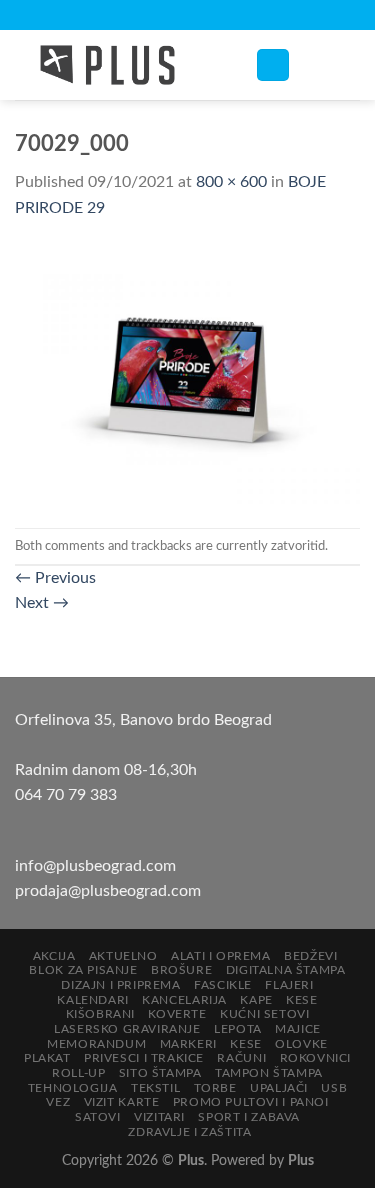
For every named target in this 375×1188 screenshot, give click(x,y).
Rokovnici (316, 1058)
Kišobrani (101, 1014)
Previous (55, 578)
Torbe (215, 1088)
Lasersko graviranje (127, 1029)
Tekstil (155, 1088)
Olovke (301, 1044)
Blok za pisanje (83, 970)
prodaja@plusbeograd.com (108, 891)
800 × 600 (231, 182)
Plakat (47, 1058)
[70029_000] (187, 374)
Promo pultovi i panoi (251, 1102)
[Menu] (273, 65)
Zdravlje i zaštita (189, 1132)
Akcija (54, 956)
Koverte (177, 1014)
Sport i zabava (249, 1117)
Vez (58, 1102)
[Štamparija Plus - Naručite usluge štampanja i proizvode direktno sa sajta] (120, 65)
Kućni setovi (264, 1014)
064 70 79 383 (66, 795)
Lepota (238, 1029)
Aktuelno (123, 956)
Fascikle (223, 985)
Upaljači (279, 1088)
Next (42, 603)
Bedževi (310, 956)
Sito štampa (160, 1073)
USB (334, 1088)
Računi (241, 1058)
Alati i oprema (221, 956)
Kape (256, 1000)
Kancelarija (184, 1000)
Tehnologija (73, 1088)
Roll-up (78, 1073)
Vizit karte (122, 1102)
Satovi (98, 1117)
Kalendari (93, 1000)
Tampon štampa (269, 1073)
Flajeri (289, 985)
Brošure (181, 970)
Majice (298, 1029)
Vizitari (159, 1117)
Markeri (188, 1044)
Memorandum (96, 1044)
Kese (301, 1000)
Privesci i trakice (144, 1058)
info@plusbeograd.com (95, 866)
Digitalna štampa (286, 970)
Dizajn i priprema (120, 985)
